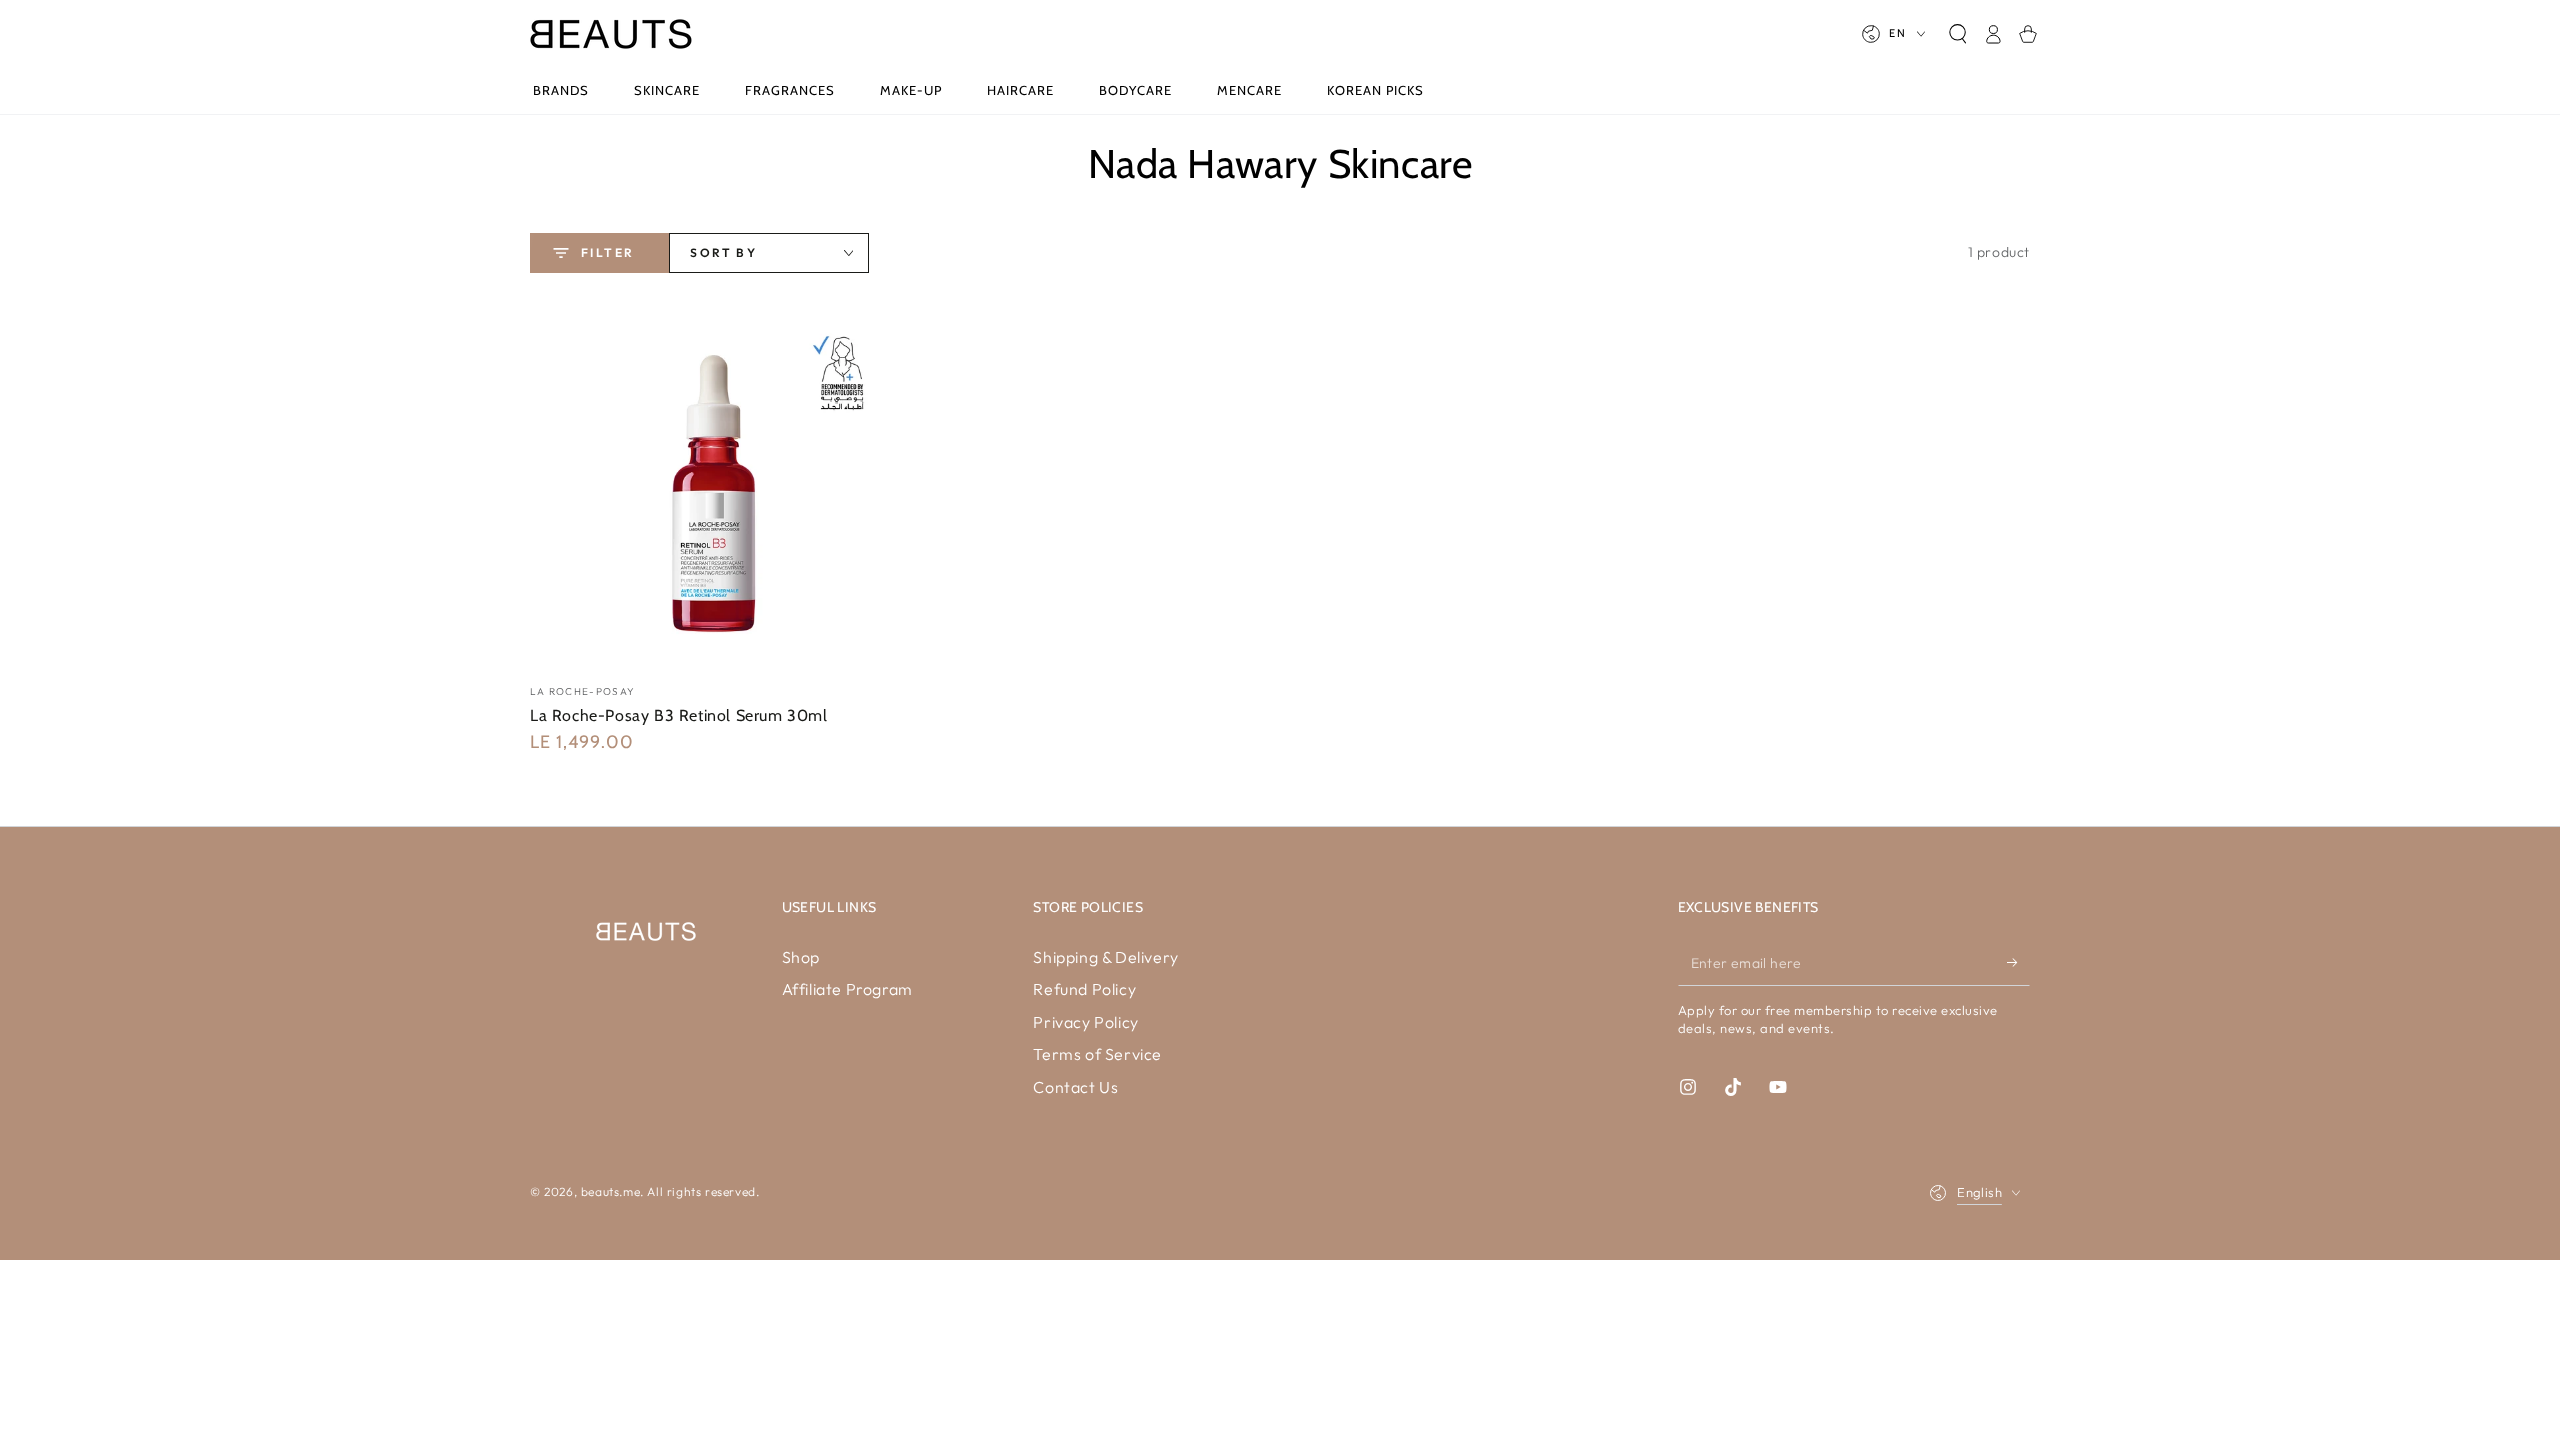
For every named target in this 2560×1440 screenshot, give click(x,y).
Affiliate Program (847, 989)
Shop (801, 957)
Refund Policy (1084, 989)
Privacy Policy (1085, 1022)
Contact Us (1075, 1087)
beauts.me (610, 1191)
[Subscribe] (2018, 963)
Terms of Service (1097, 1054)
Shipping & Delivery (1105, 957)
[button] (1957, 34)
